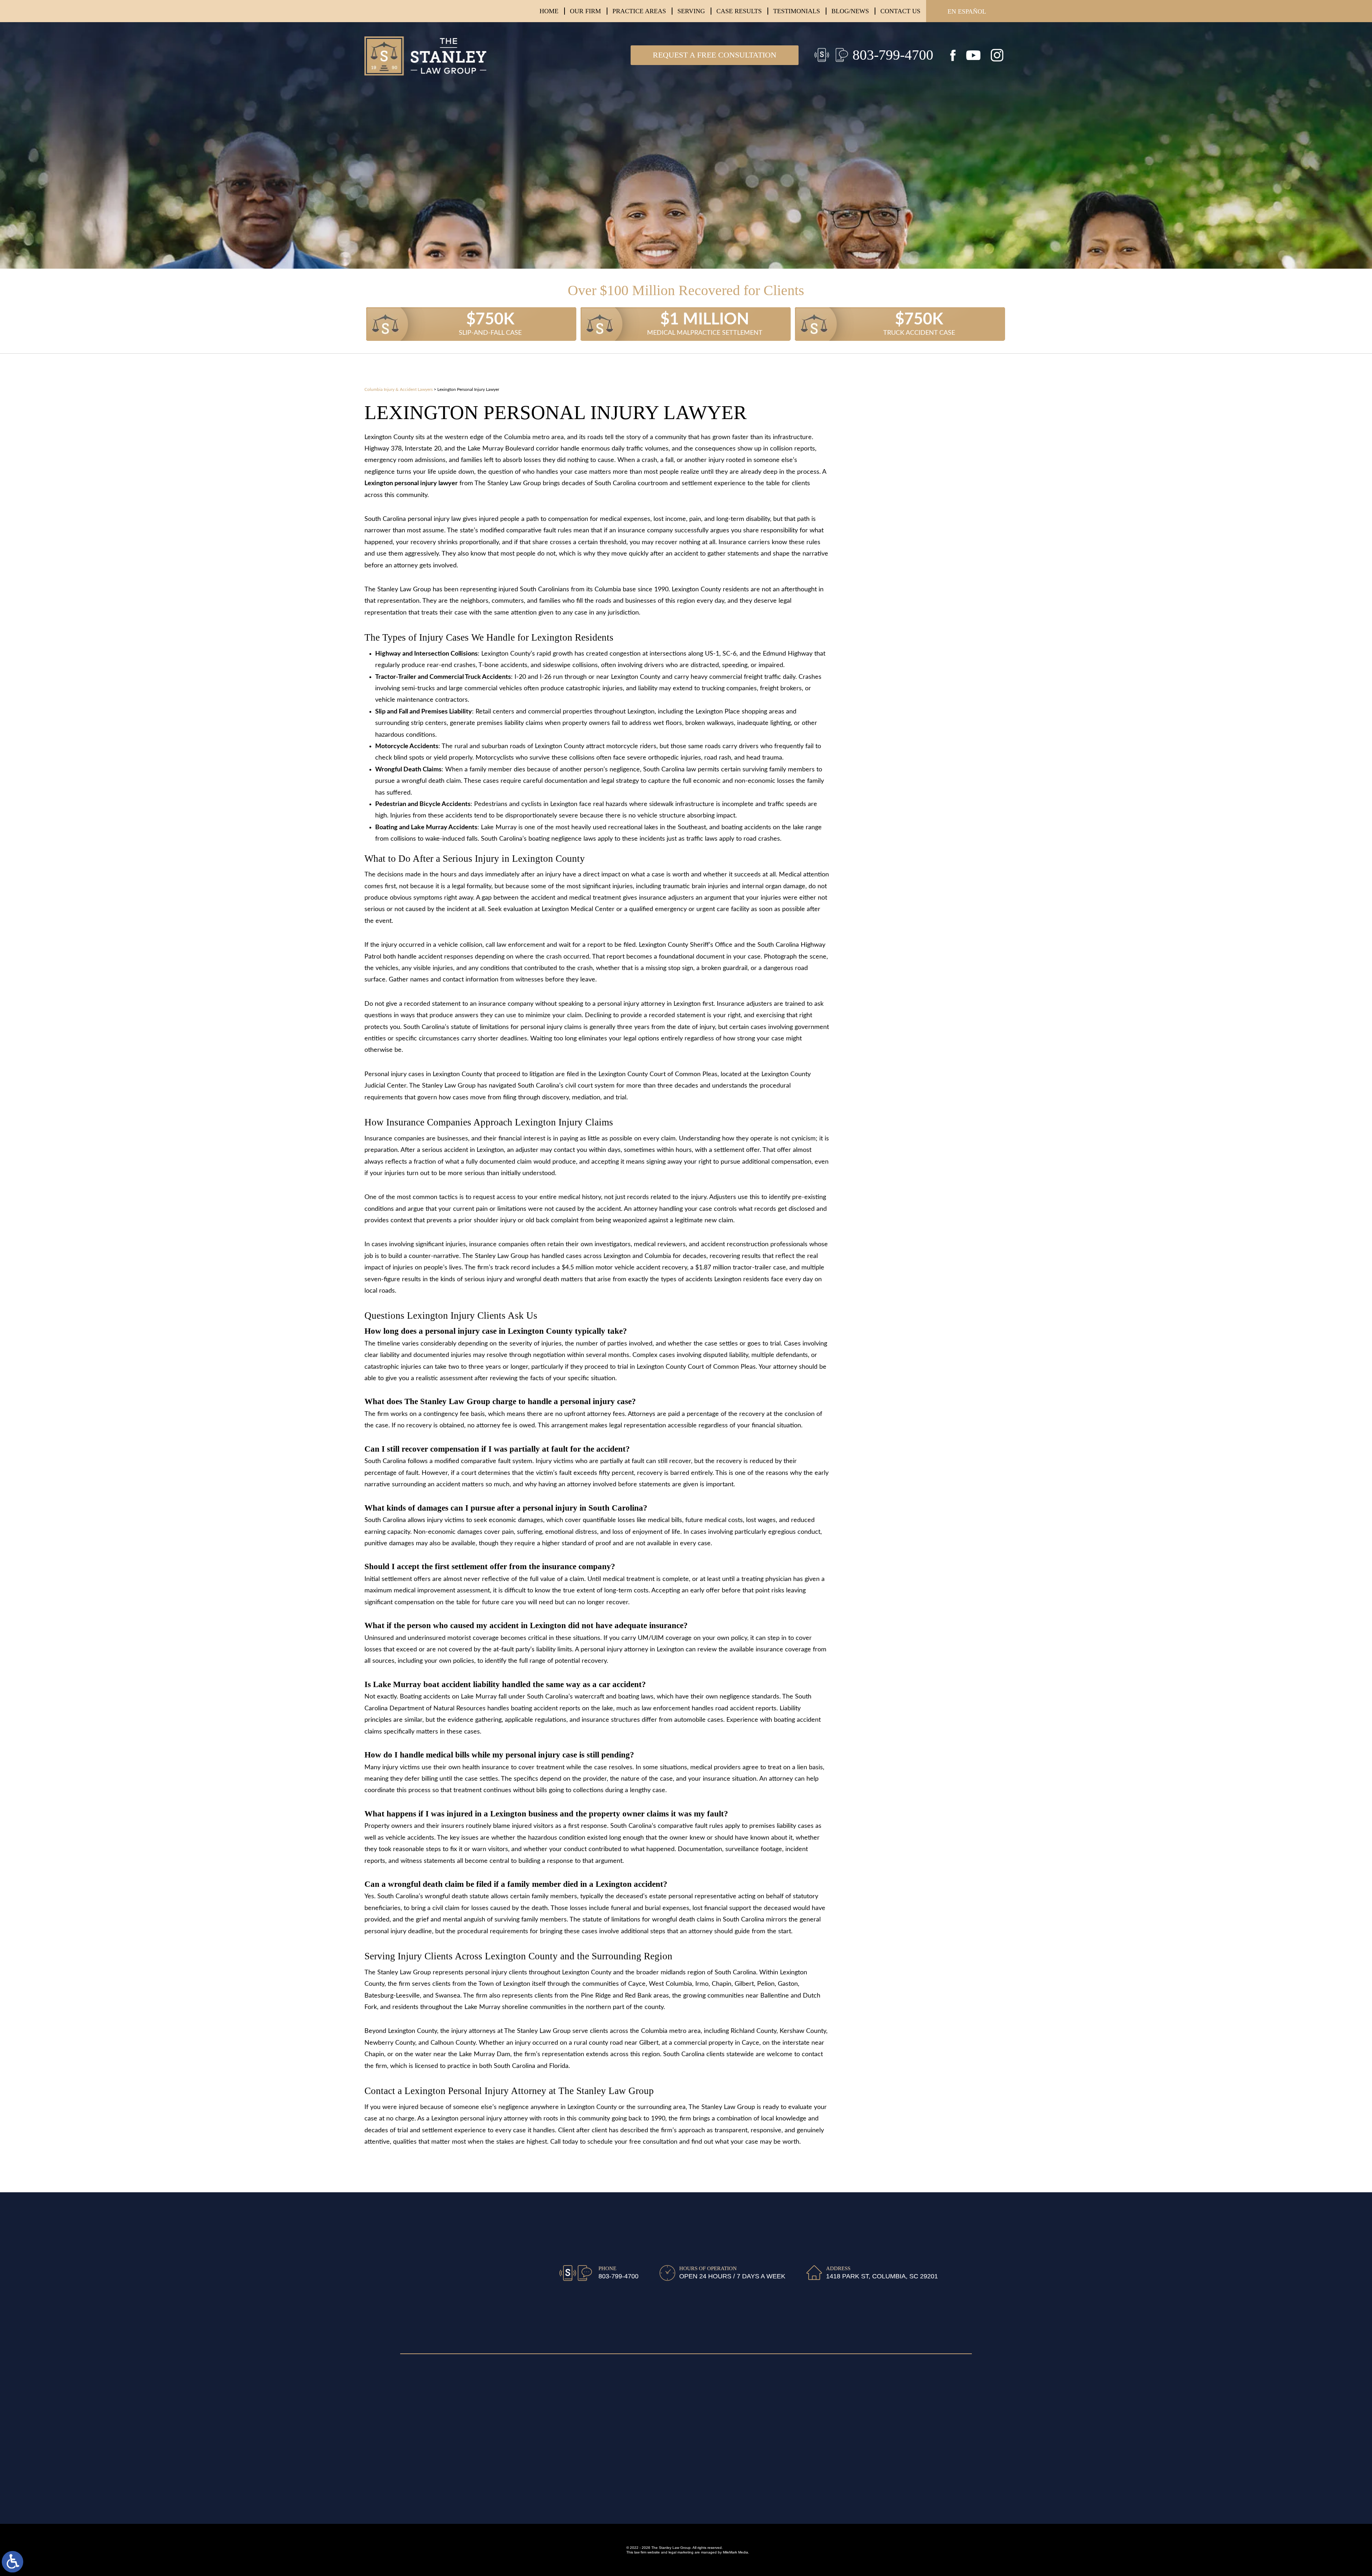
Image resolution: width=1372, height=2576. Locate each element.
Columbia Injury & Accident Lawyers (399, 389)
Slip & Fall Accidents (912, 482)
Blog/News (850, 11)
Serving (691, 11)
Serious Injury (903, 516)
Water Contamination (915, 652)
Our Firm (585, 11)
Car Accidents (903, 447)
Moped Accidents (908, 618)
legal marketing (681, 2552)
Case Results (739, 11)
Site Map (413, 2376)
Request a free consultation (715, 55)
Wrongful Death (907, 567)
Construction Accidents (919, 550)
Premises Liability (907, 670)
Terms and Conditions (431, 2412)
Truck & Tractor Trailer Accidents (934, 464)
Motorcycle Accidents (916, 499)
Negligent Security (910, 687)
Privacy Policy (420, 2400)
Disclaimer (415, 2388)
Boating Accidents (909, 584)
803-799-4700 (893, 55)
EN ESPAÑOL (967, 11)
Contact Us (900, 11)
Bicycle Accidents (908, 601)
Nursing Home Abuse (913, 635)
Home (549, 11)
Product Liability (907, 703)
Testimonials (797, 11)
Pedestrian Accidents (914, 533)
